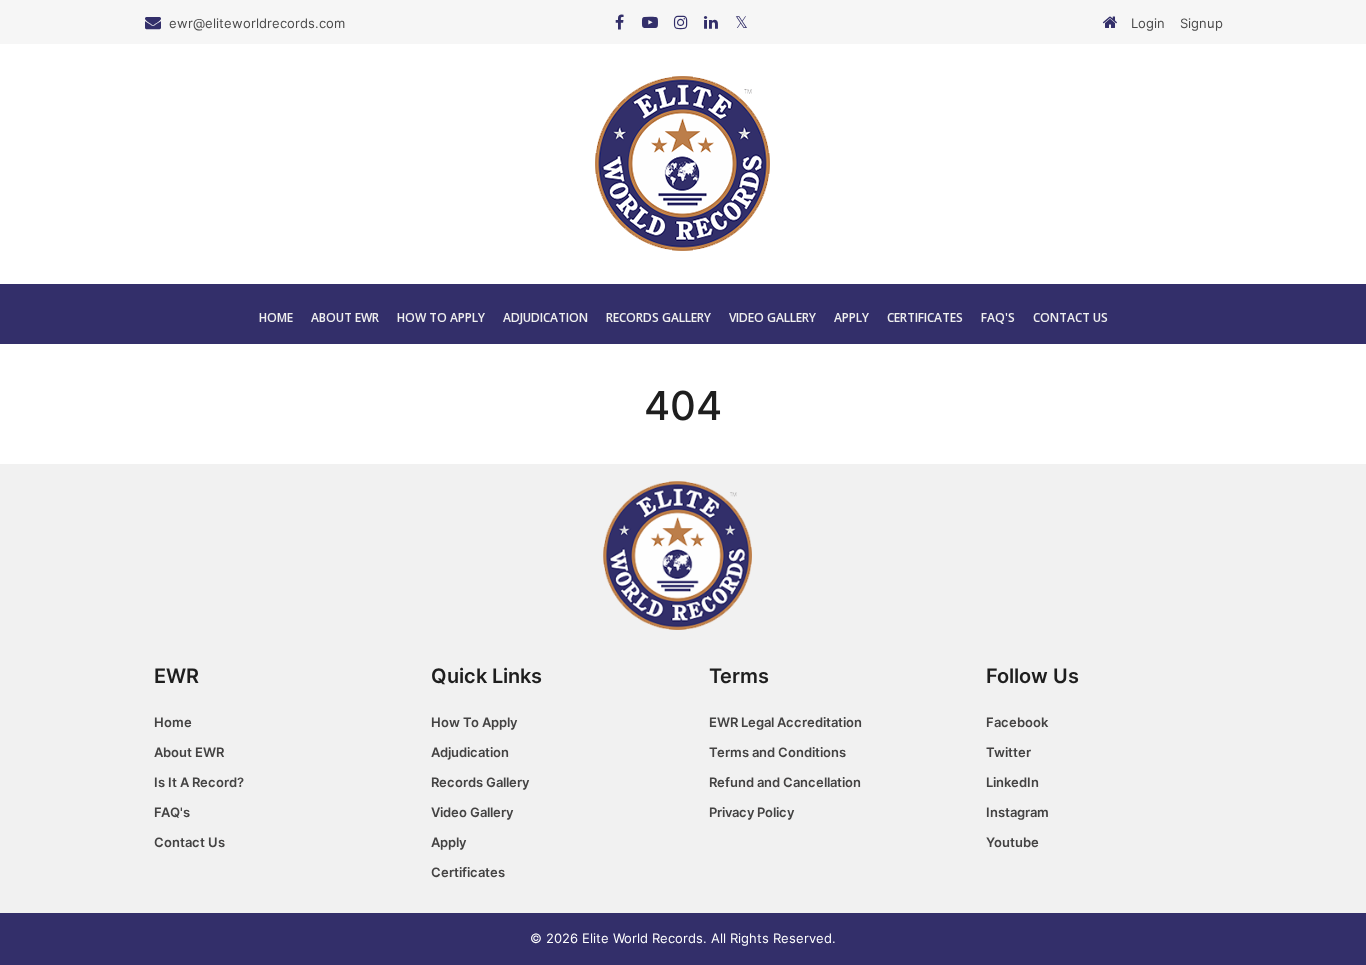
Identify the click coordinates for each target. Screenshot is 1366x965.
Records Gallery (658, 317)
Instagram (1017, 812)
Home (276, 317)
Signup (1201, 23)
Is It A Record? (199, 782)
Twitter (1008, 752)
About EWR (345, 317)
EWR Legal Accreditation (785, 722)
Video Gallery (772, 317)
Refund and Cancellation (785, 782)
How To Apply (441, 317)
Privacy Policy (751, 812)
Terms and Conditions (777, 752)
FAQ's (998, 317)
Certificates (925, 317)
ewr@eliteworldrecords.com (257, 23)
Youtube (1012, 842)
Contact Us (1070, 317)
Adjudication (545, 317)
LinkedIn (1012, 782)
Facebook (1017, 722)
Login (1148, 23)
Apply (851, 317)
